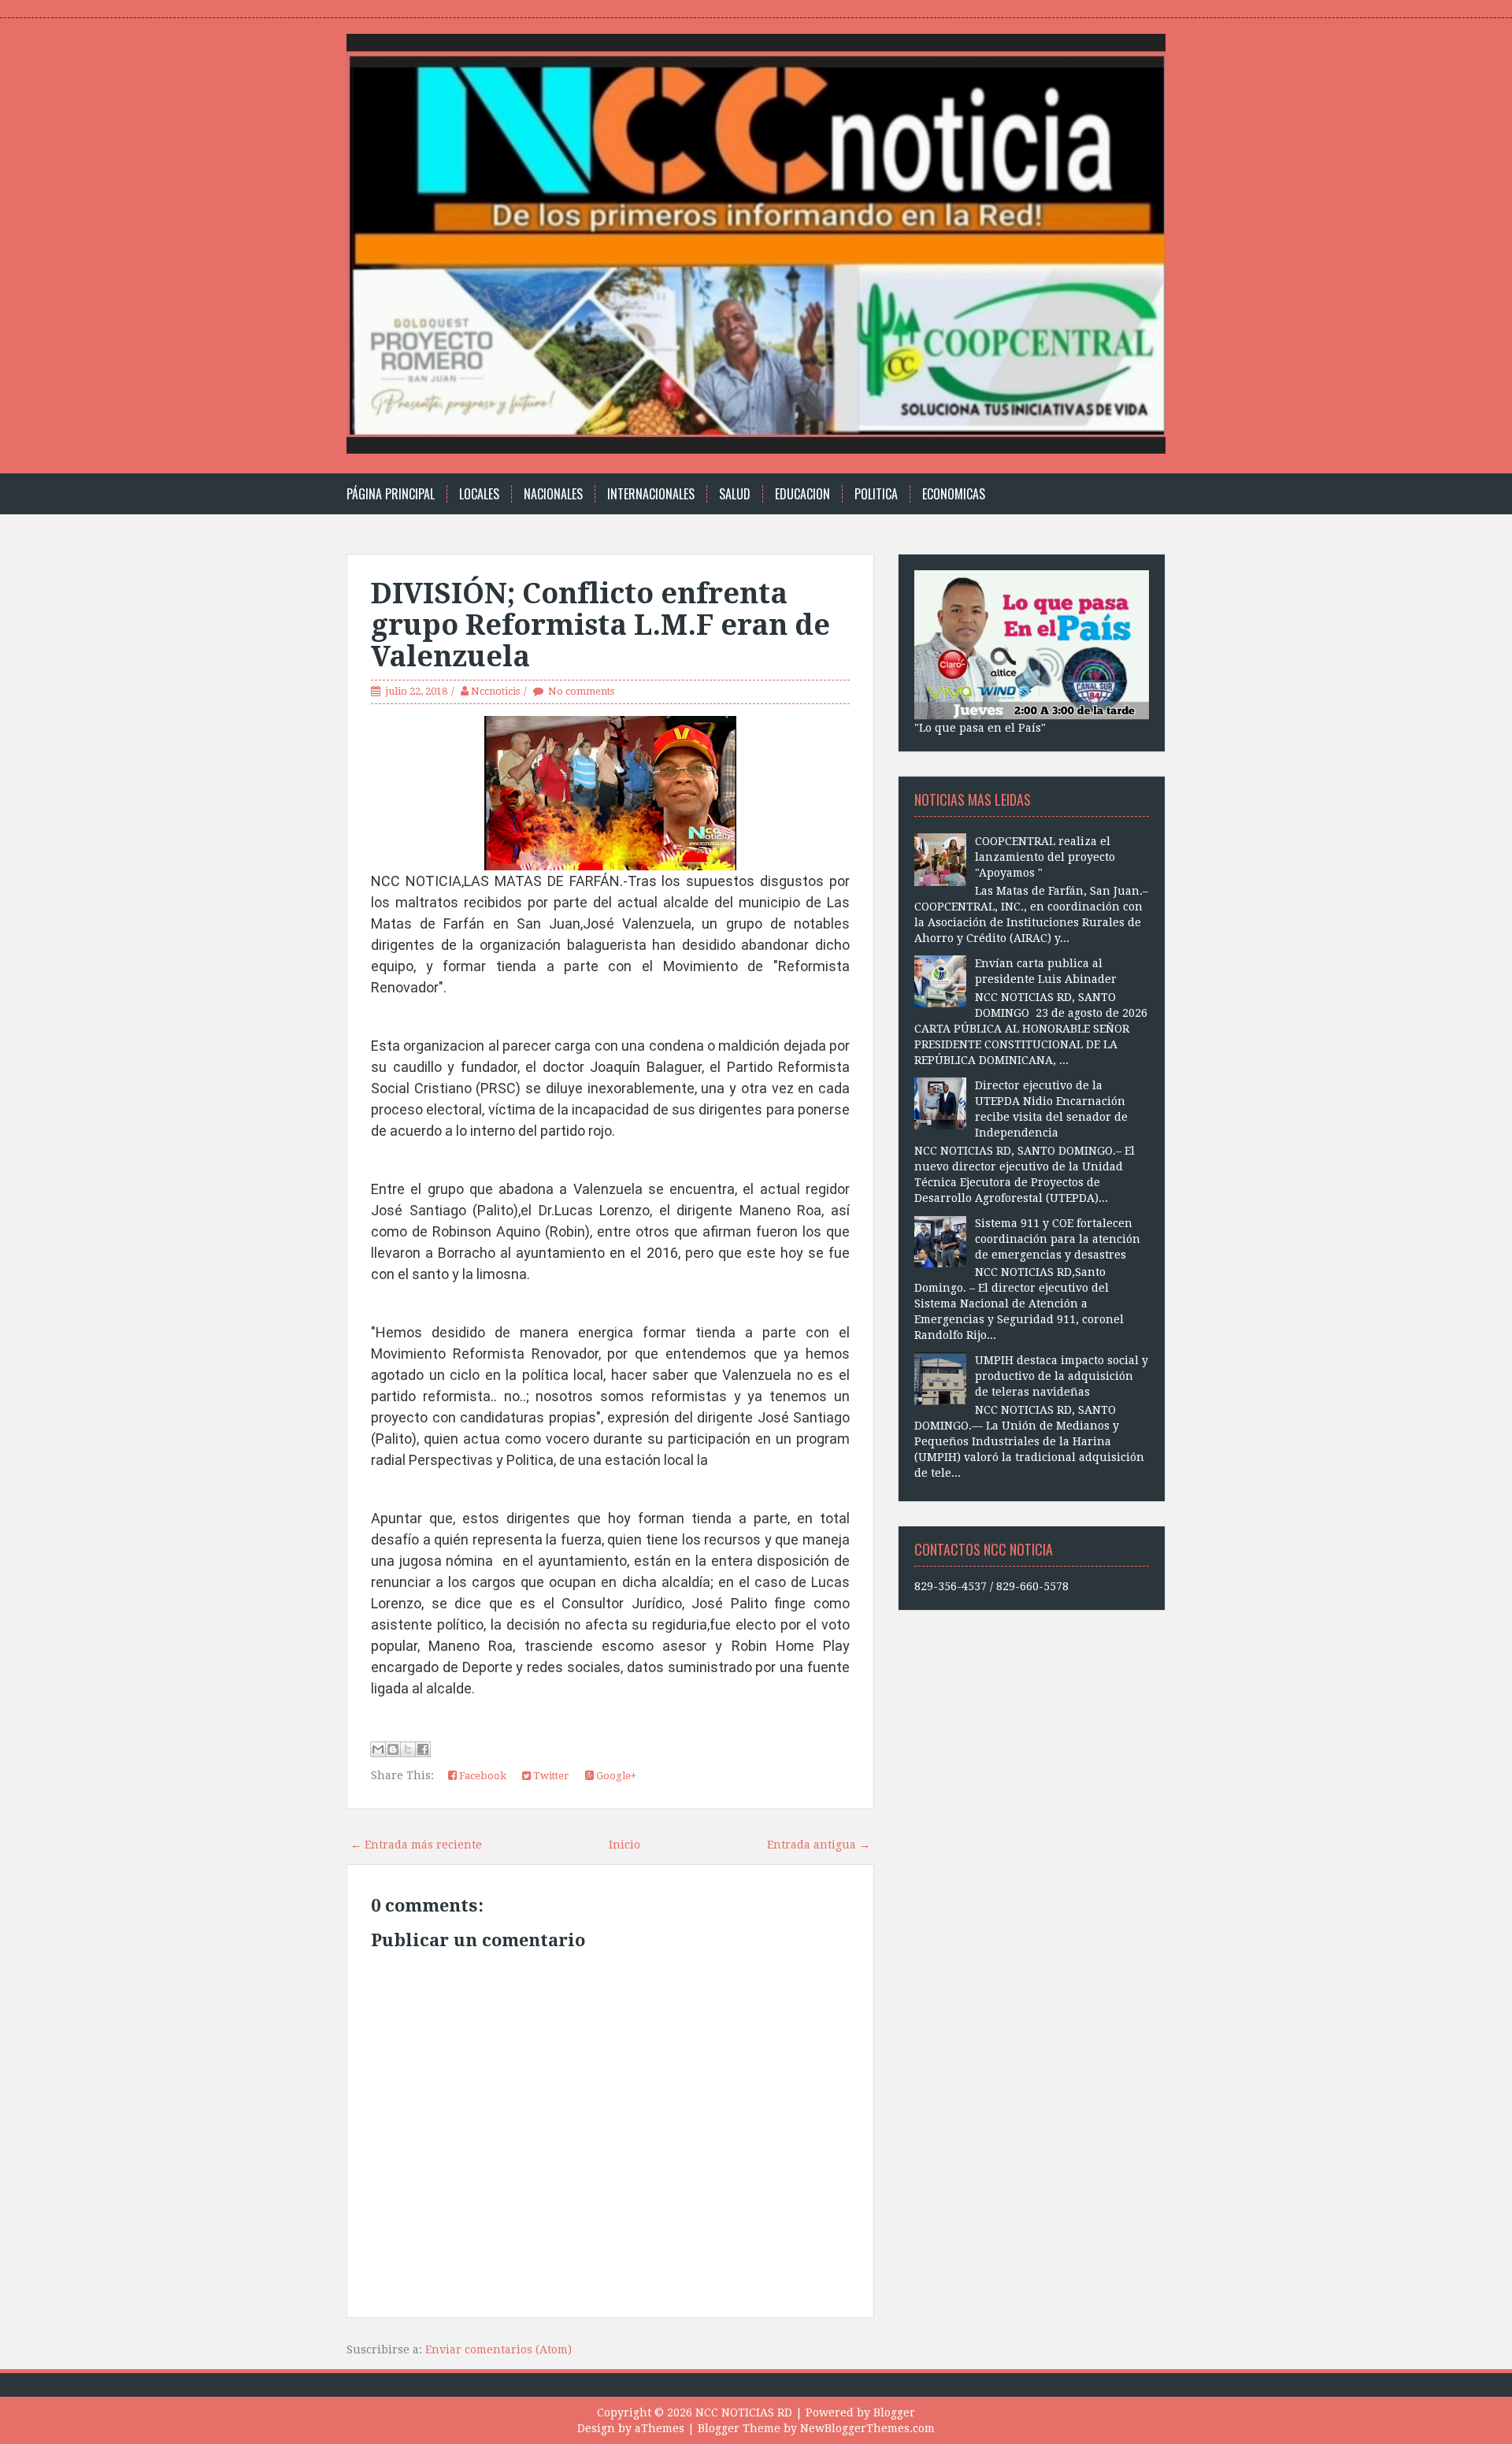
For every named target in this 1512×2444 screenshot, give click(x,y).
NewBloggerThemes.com (867, 2428)
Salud (735, 494)
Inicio (624, 1845)
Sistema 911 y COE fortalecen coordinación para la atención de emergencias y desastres (1058, 1239)
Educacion (802, 494)
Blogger (894, 2412)
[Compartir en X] (408, 1749)
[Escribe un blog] (393, 1749)
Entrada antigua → (819, 1845)
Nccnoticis (495, 691)
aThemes (660, 2428)
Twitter (550, 1776)
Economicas (954, 494)
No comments (581, 691)
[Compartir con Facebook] (423, 1749)
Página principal (391, 494)
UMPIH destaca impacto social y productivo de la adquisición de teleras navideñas (1062, 1376)
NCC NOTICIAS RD (744, 2412)
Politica (876, 494)
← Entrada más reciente (416, 1845)
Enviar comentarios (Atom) (498, 2349)
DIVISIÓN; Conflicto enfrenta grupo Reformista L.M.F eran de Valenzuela (600, 625)
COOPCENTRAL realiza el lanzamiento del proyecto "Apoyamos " (1045, 857)
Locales (479, 494)
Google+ (615, 1776)
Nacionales (553, 494)
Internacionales (651, 494)
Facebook (482, 1776)
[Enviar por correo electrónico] (378, 1749)
